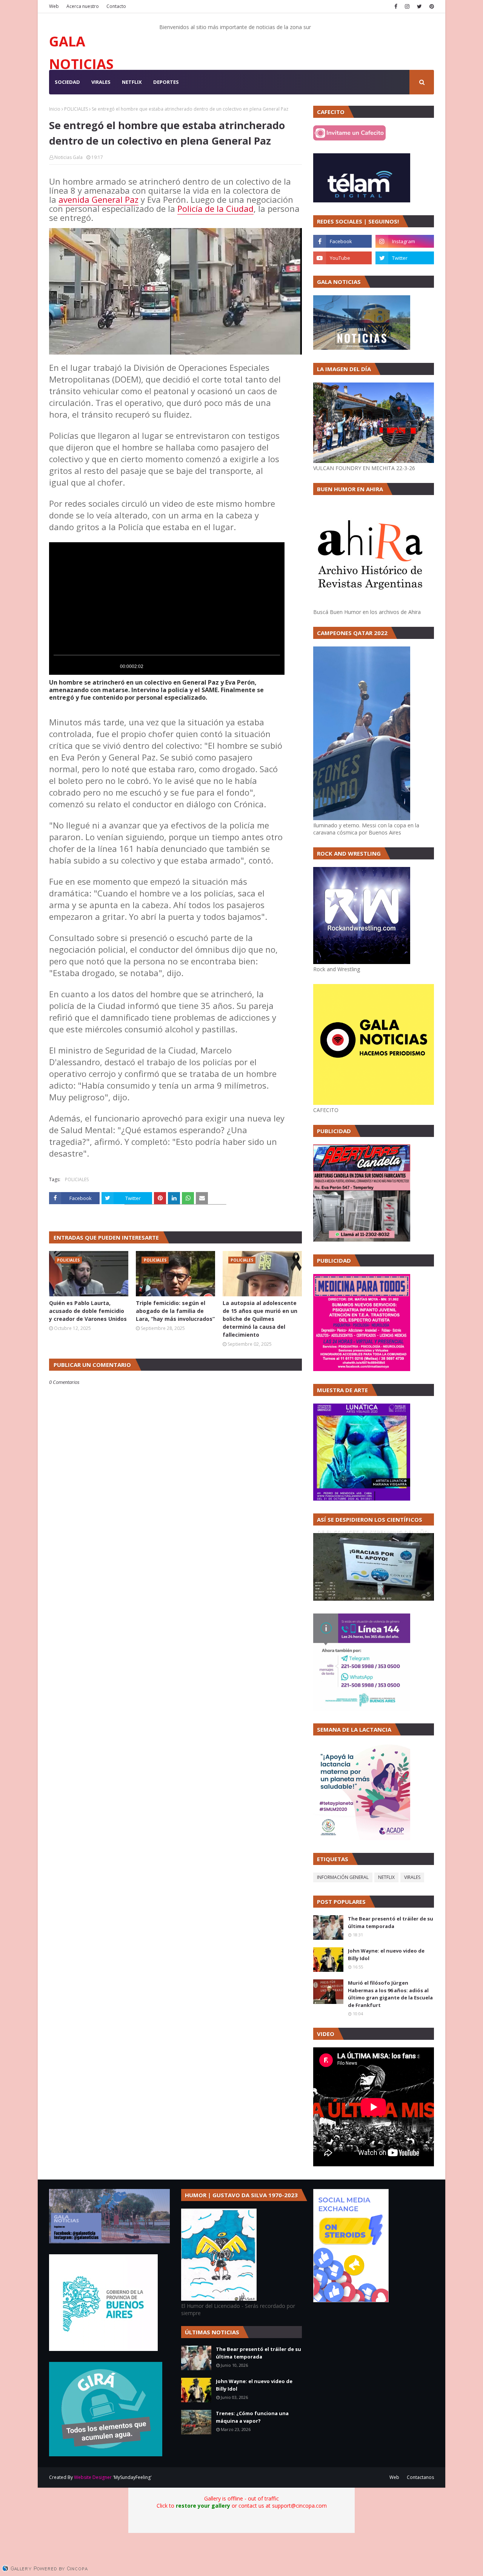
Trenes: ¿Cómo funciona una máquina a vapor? (252, 2417)
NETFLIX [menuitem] (132, 82)
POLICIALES (76, 109)
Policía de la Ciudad (215, 208)
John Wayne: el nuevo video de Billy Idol (386, 1954)
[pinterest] (431, 6)
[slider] (167, 655)
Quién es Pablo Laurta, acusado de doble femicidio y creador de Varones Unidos (88, 1311)
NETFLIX (386, 1877)
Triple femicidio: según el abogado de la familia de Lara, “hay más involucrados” (175, 1311)
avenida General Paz (98, 199)
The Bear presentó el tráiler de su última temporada (391, 1922)
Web (54, 6)
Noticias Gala (68, 157)
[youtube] (342, 258)
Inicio (55, 109)
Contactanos (420, 2477)
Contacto (116, 6)
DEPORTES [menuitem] (166, 82)
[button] (62, 666)
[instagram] (407, 6)
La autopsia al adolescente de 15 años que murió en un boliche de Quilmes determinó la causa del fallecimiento (260, 1319)
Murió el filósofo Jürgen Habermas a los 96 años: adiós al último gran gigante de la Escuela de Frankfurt (390, 1994)
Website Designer (93, 2477)
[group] (112, 666)
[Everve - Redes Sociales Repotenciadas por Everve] (351, 2300)
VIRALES (412, 1877)
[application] (167, 609)
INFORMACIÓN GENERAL (343, 1877)
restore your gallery (203, 2506)
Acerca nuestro (83, 6)
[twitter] (419, 6)
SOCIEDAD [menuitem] (67, 82)
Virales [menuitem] (101, 82)
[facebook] (396, 6)
